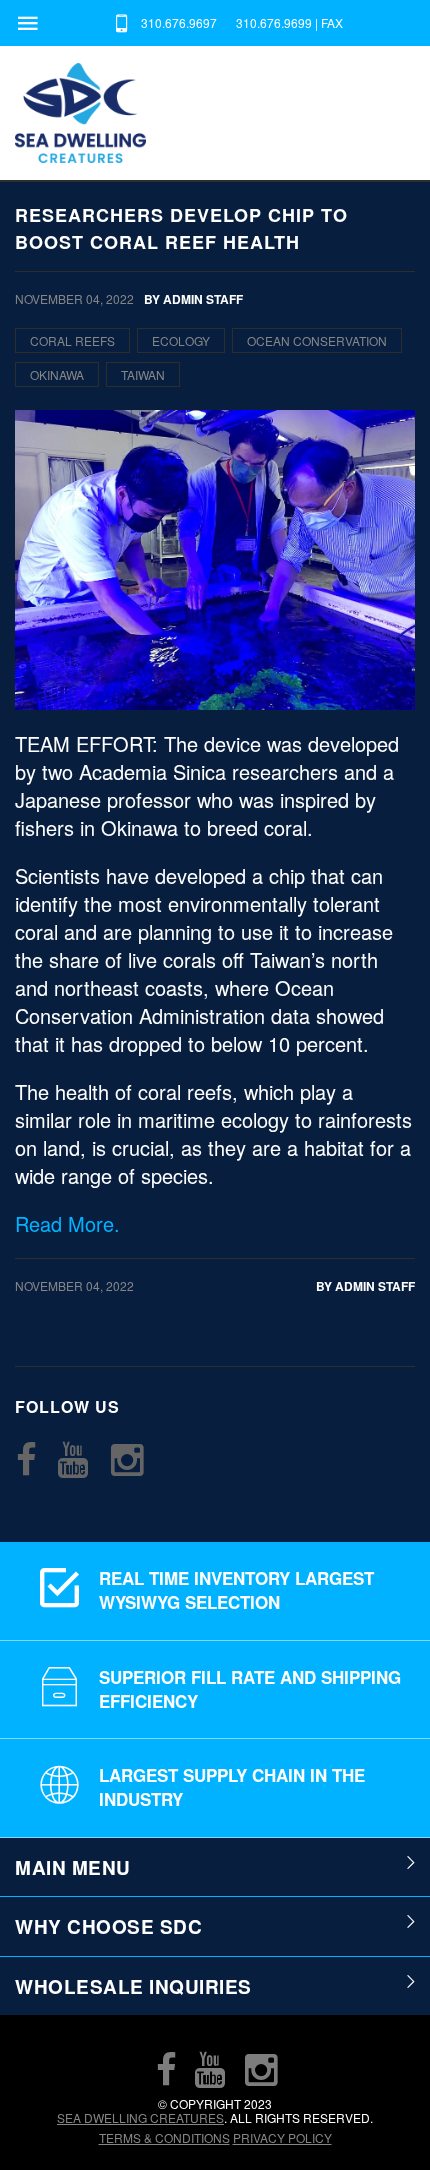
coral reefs (72, 340)
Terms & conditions (164, 2137)
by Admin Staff (365, 1286)
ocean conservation (317, 340)
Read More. (67, 1223)
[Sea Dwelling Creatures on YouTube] (73, 1459)
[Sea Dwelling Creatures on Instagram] (127, 1459)
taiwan (143, 374)
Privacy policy (282, 2137)
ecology (181, 340)
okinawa (57, 374)
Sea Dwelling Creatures (140, 2117)
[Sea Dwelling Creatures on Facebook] (26, 1459)
